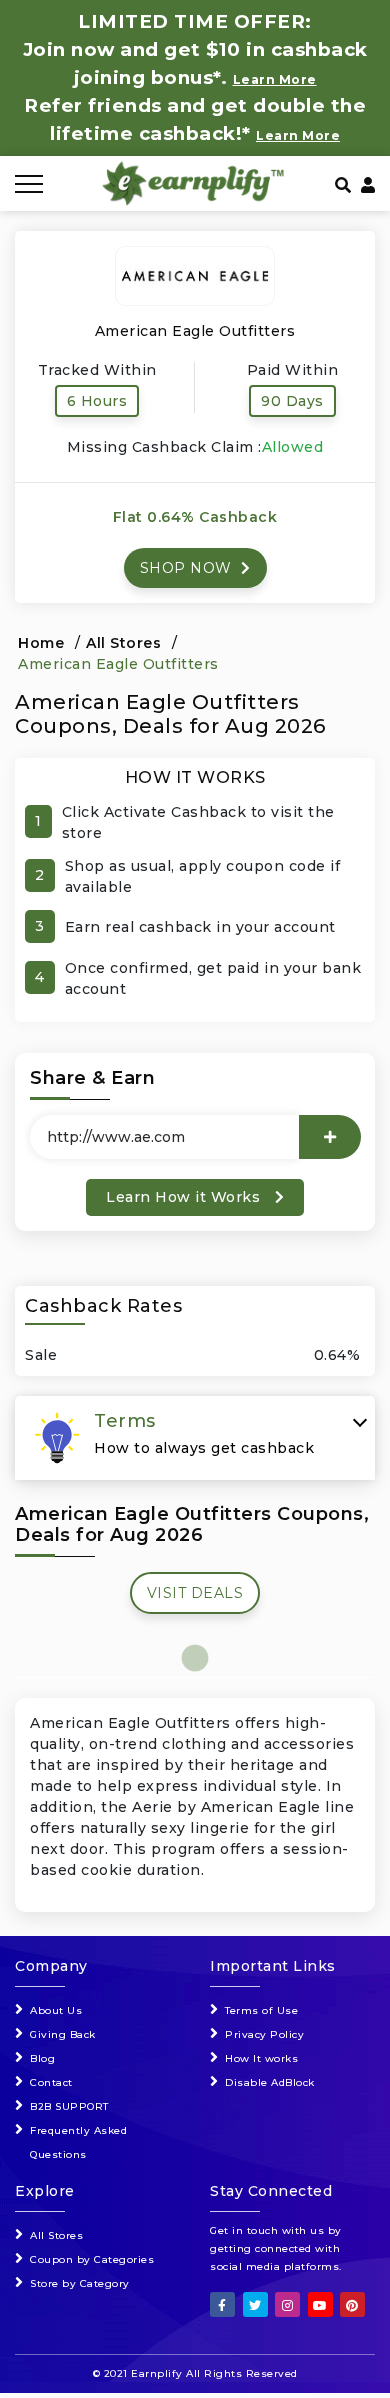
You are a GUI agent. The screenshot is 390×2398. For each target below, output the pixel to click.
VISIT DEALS (195, 1593)
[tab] (195, 1438)
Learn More (298, 135)
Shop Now (188, 568)
